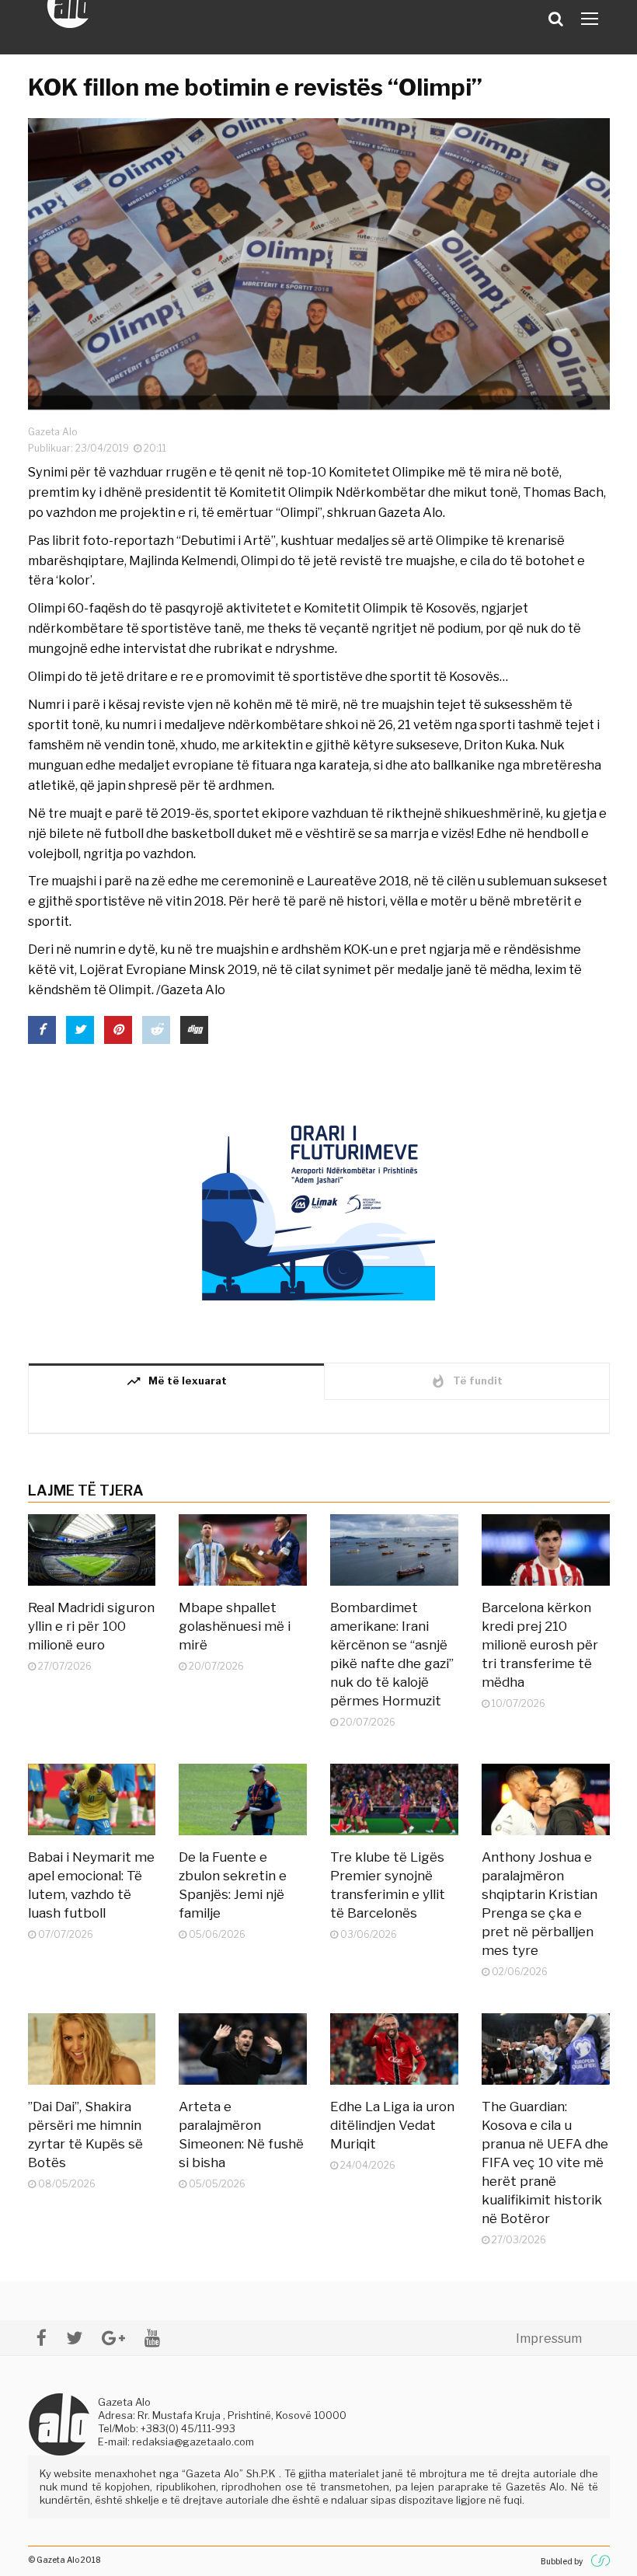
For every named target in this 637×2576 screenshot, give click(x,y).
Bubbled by (562, 2561)
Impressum (549, 2339)
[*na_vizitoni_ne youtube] (152, 2338)
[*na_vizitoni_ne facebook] (42, 2338)
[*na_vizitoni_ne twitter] (74, 2338)
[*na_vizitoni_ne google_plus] (113, 2338)
